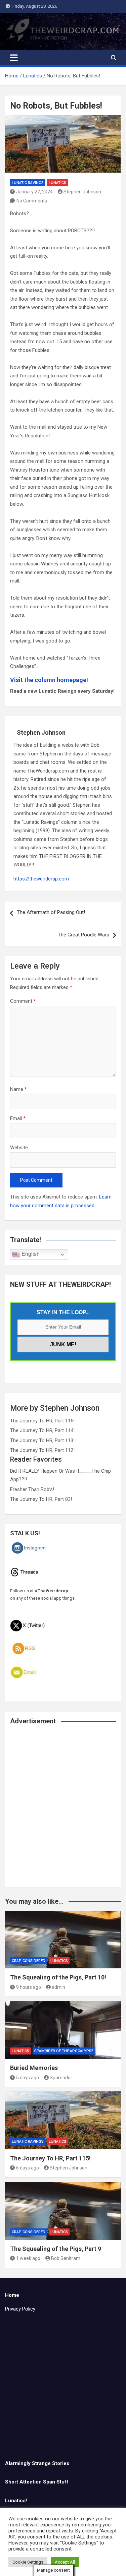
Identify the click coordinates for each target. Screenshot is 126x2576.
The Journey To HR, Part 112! (42, 1450)
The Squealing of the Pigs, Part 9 (56, 2249)
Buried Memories (34, 2068)
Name (18, 1089)
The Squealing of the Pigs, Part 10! (58, 1977)
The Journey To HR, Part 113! (42, 1440)
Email (18, 1118)
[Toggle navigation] (14, 58)
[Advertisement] (63, 1810)
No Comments (32, 201)
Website (19, 1148)
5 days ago (28, 2078)
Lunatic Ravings (28, 183)
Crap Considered (29, 1961)
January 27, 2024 (34, 192)
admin (58, 1987)
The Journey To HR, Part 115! (42, 1421)
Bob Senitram (66, 2258)
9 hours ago (29, 1987)
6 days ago (28, 2168)
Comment (23, 1001)
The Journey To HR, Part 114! (42, 1430)
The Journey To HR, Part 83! (41, 1499)
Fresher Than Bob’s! (32, 1489)
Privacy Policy (20, 2309)
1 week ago (28, 2258)
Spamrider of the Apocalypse (64, 2051)
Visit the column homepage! (49, 680)
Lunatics (57, 183)
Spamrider (61, 2078)
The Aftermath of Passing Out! (51, 912)
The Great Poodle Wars (83, 935)
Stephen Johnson (82, 192)
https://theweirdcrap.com (41, 879)
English (30, 1254)
